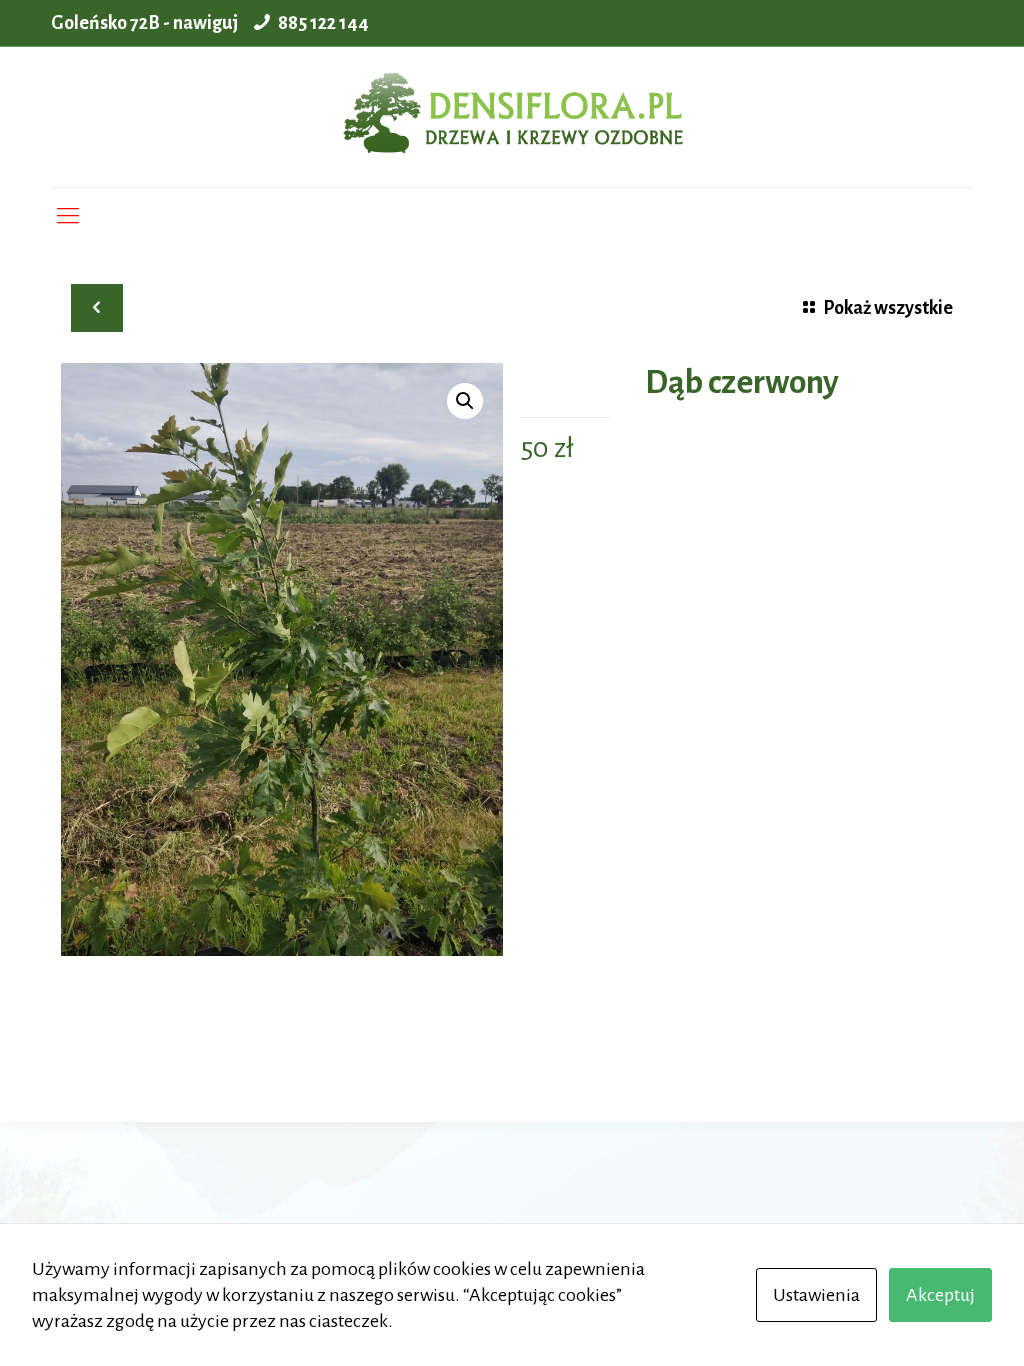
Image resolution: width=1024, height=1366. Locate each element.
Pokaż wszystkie (888, 308)
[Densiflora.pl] (511, 117)
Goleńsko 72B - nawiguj (144, 23)
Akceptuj (940, 1295)
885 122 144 (323, 23)
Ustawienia (816, 1295)
